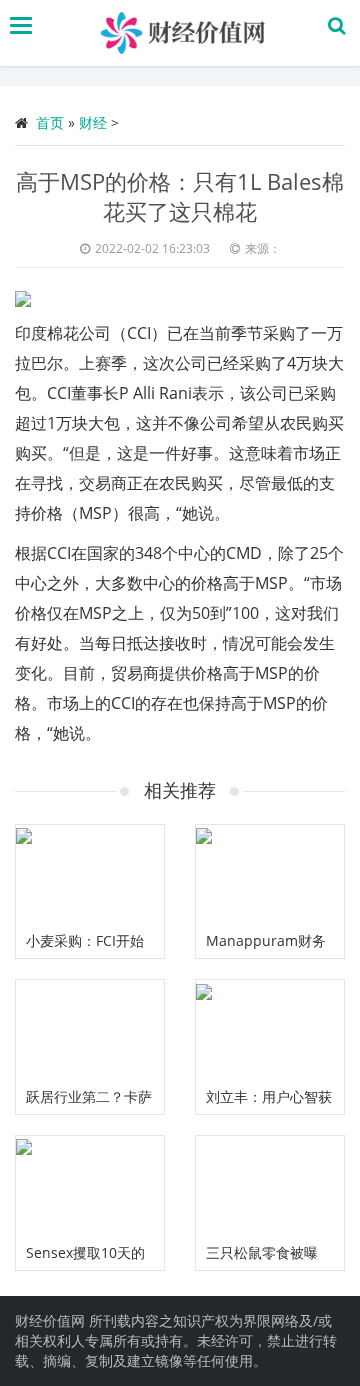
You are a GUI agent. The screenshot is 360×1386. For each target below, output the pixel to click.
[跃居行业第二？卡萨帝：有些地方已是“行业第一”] (90, 1029)
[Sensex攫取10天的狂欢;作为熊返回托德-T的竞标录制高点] (90, 1185)
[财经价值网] (185, 33)
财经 (93, 122)
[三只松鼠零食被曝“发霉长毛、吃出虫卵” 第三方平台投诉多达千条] (270, 1185)
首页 (50, 122)
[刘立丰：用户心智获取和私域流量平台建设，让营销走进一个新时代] (270, 1029)
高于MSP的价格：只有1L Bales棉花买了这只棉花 (180, 196)
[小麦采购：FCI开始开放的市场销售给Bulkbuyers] (90, 874)
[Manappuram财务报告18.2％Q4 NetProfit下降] (270, 874)
